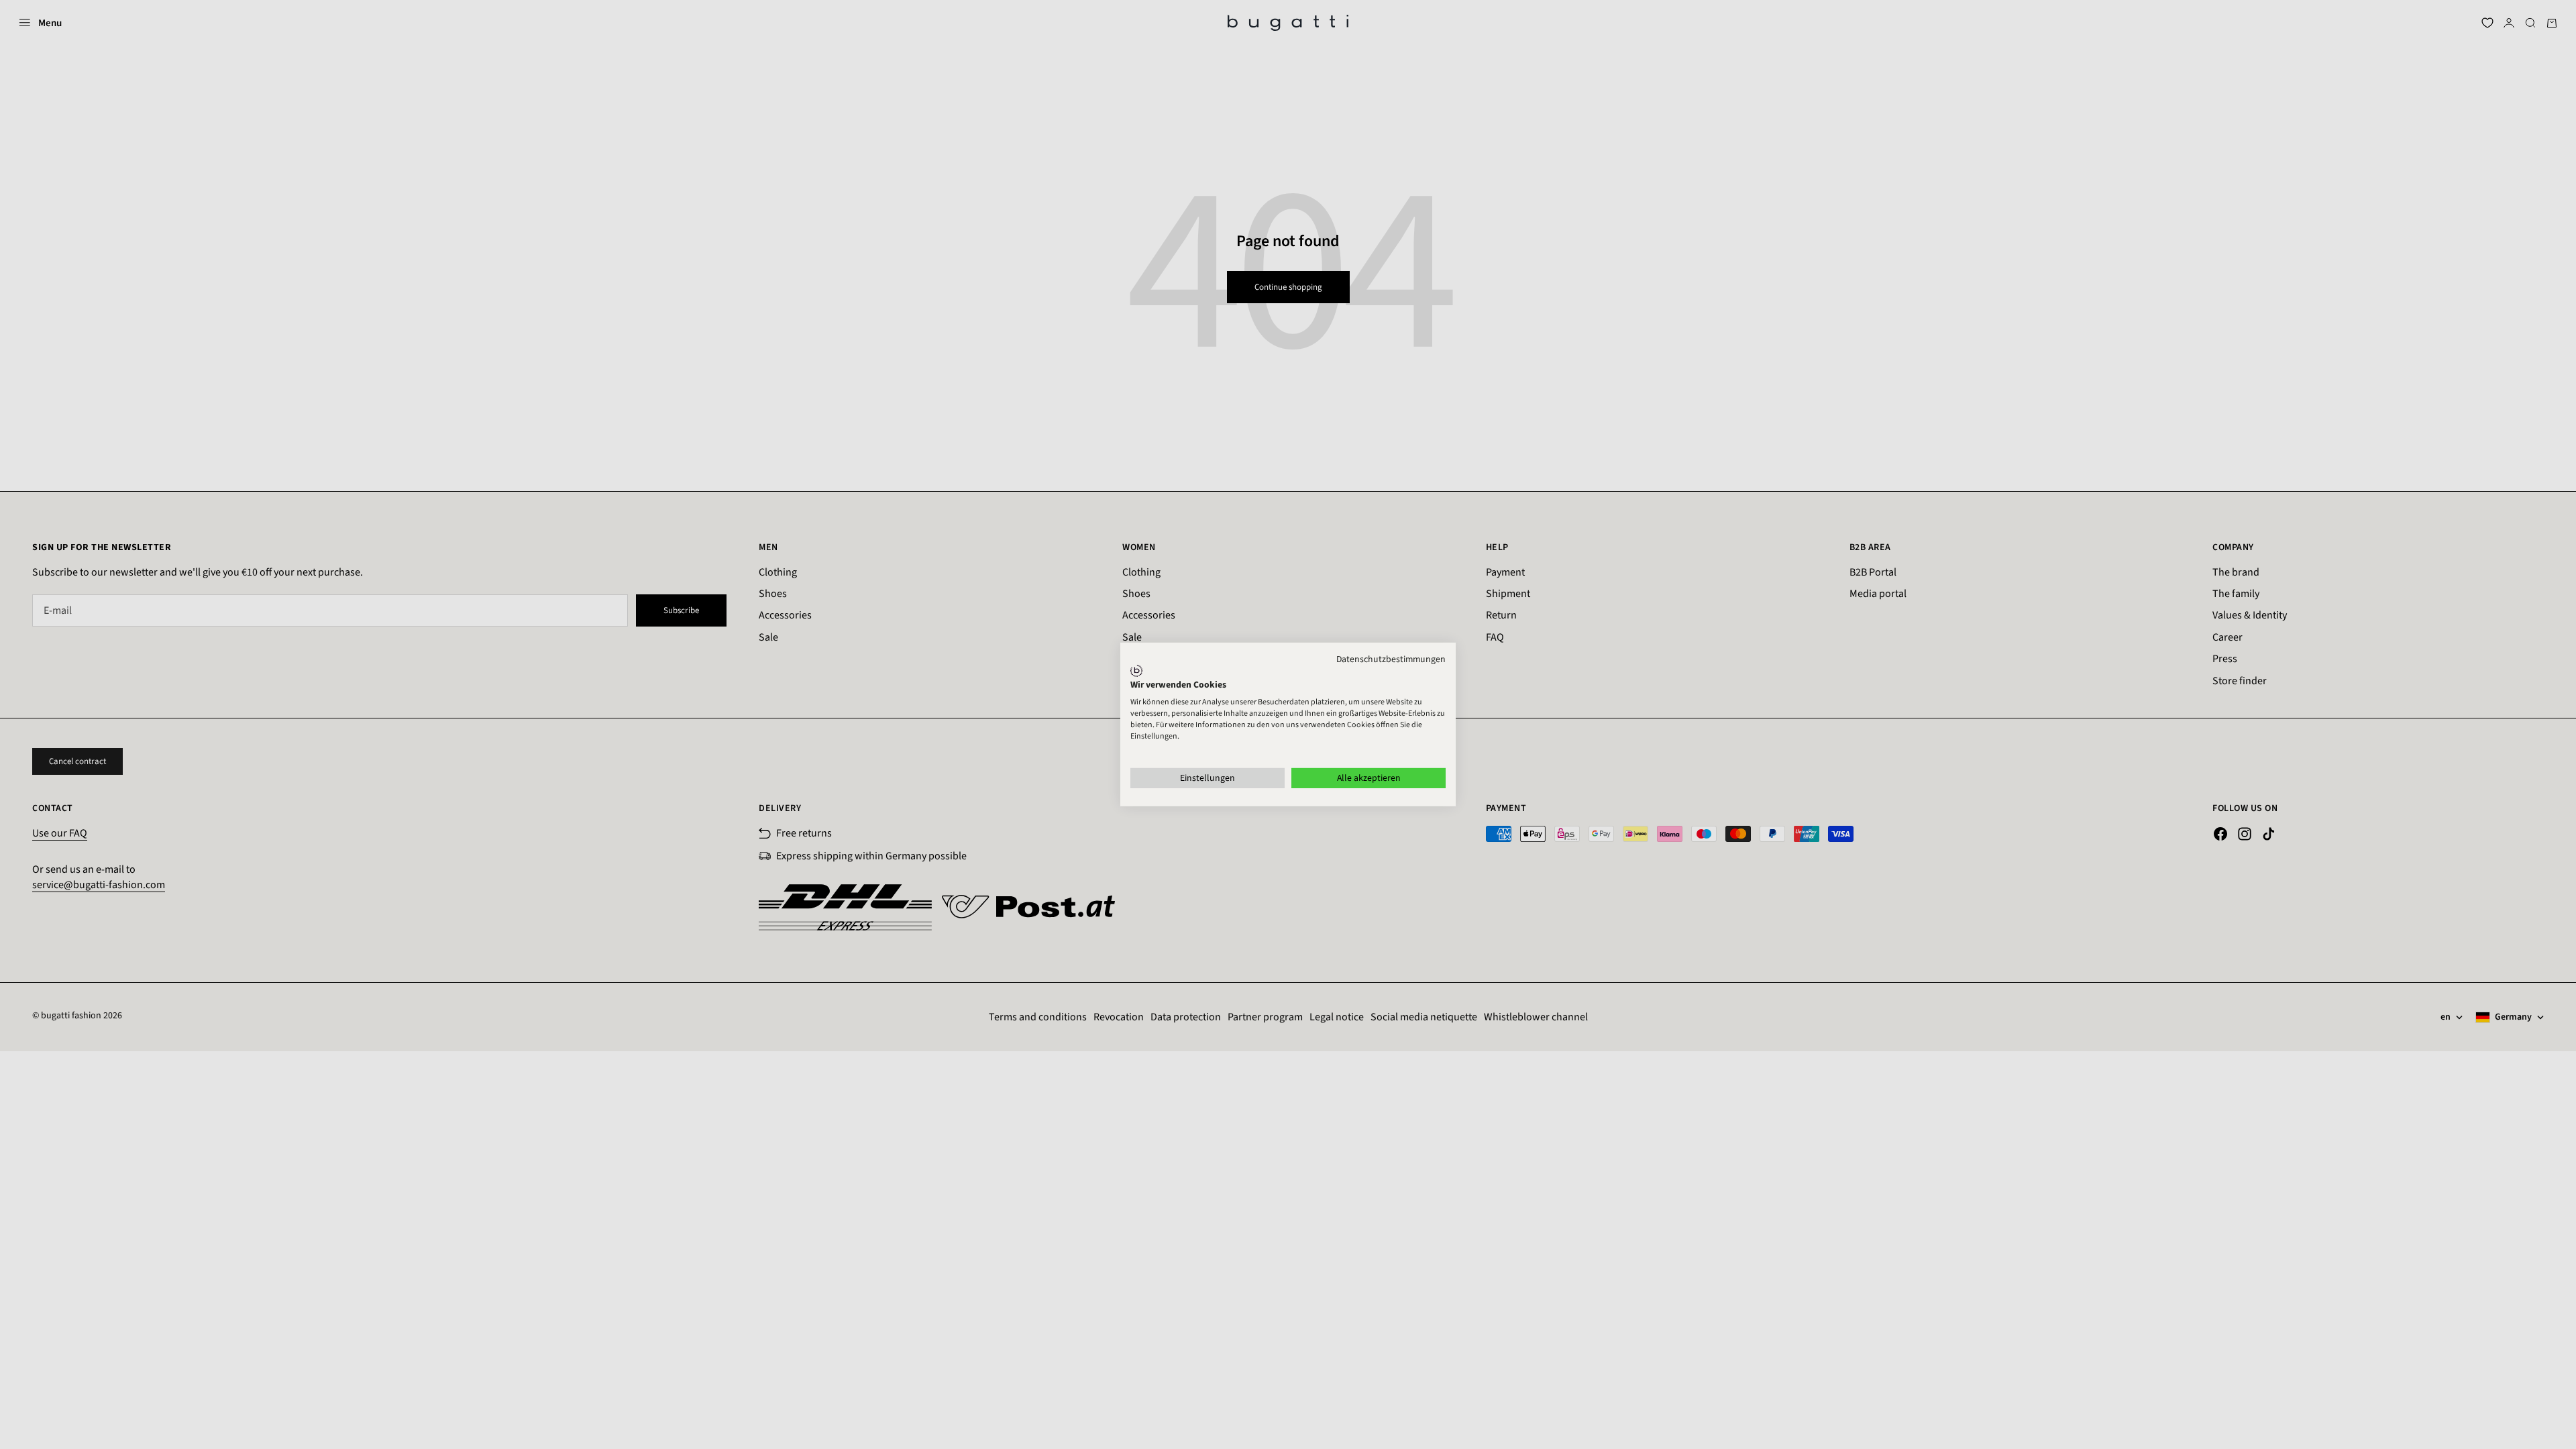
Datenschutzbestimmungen (1391, 659)
